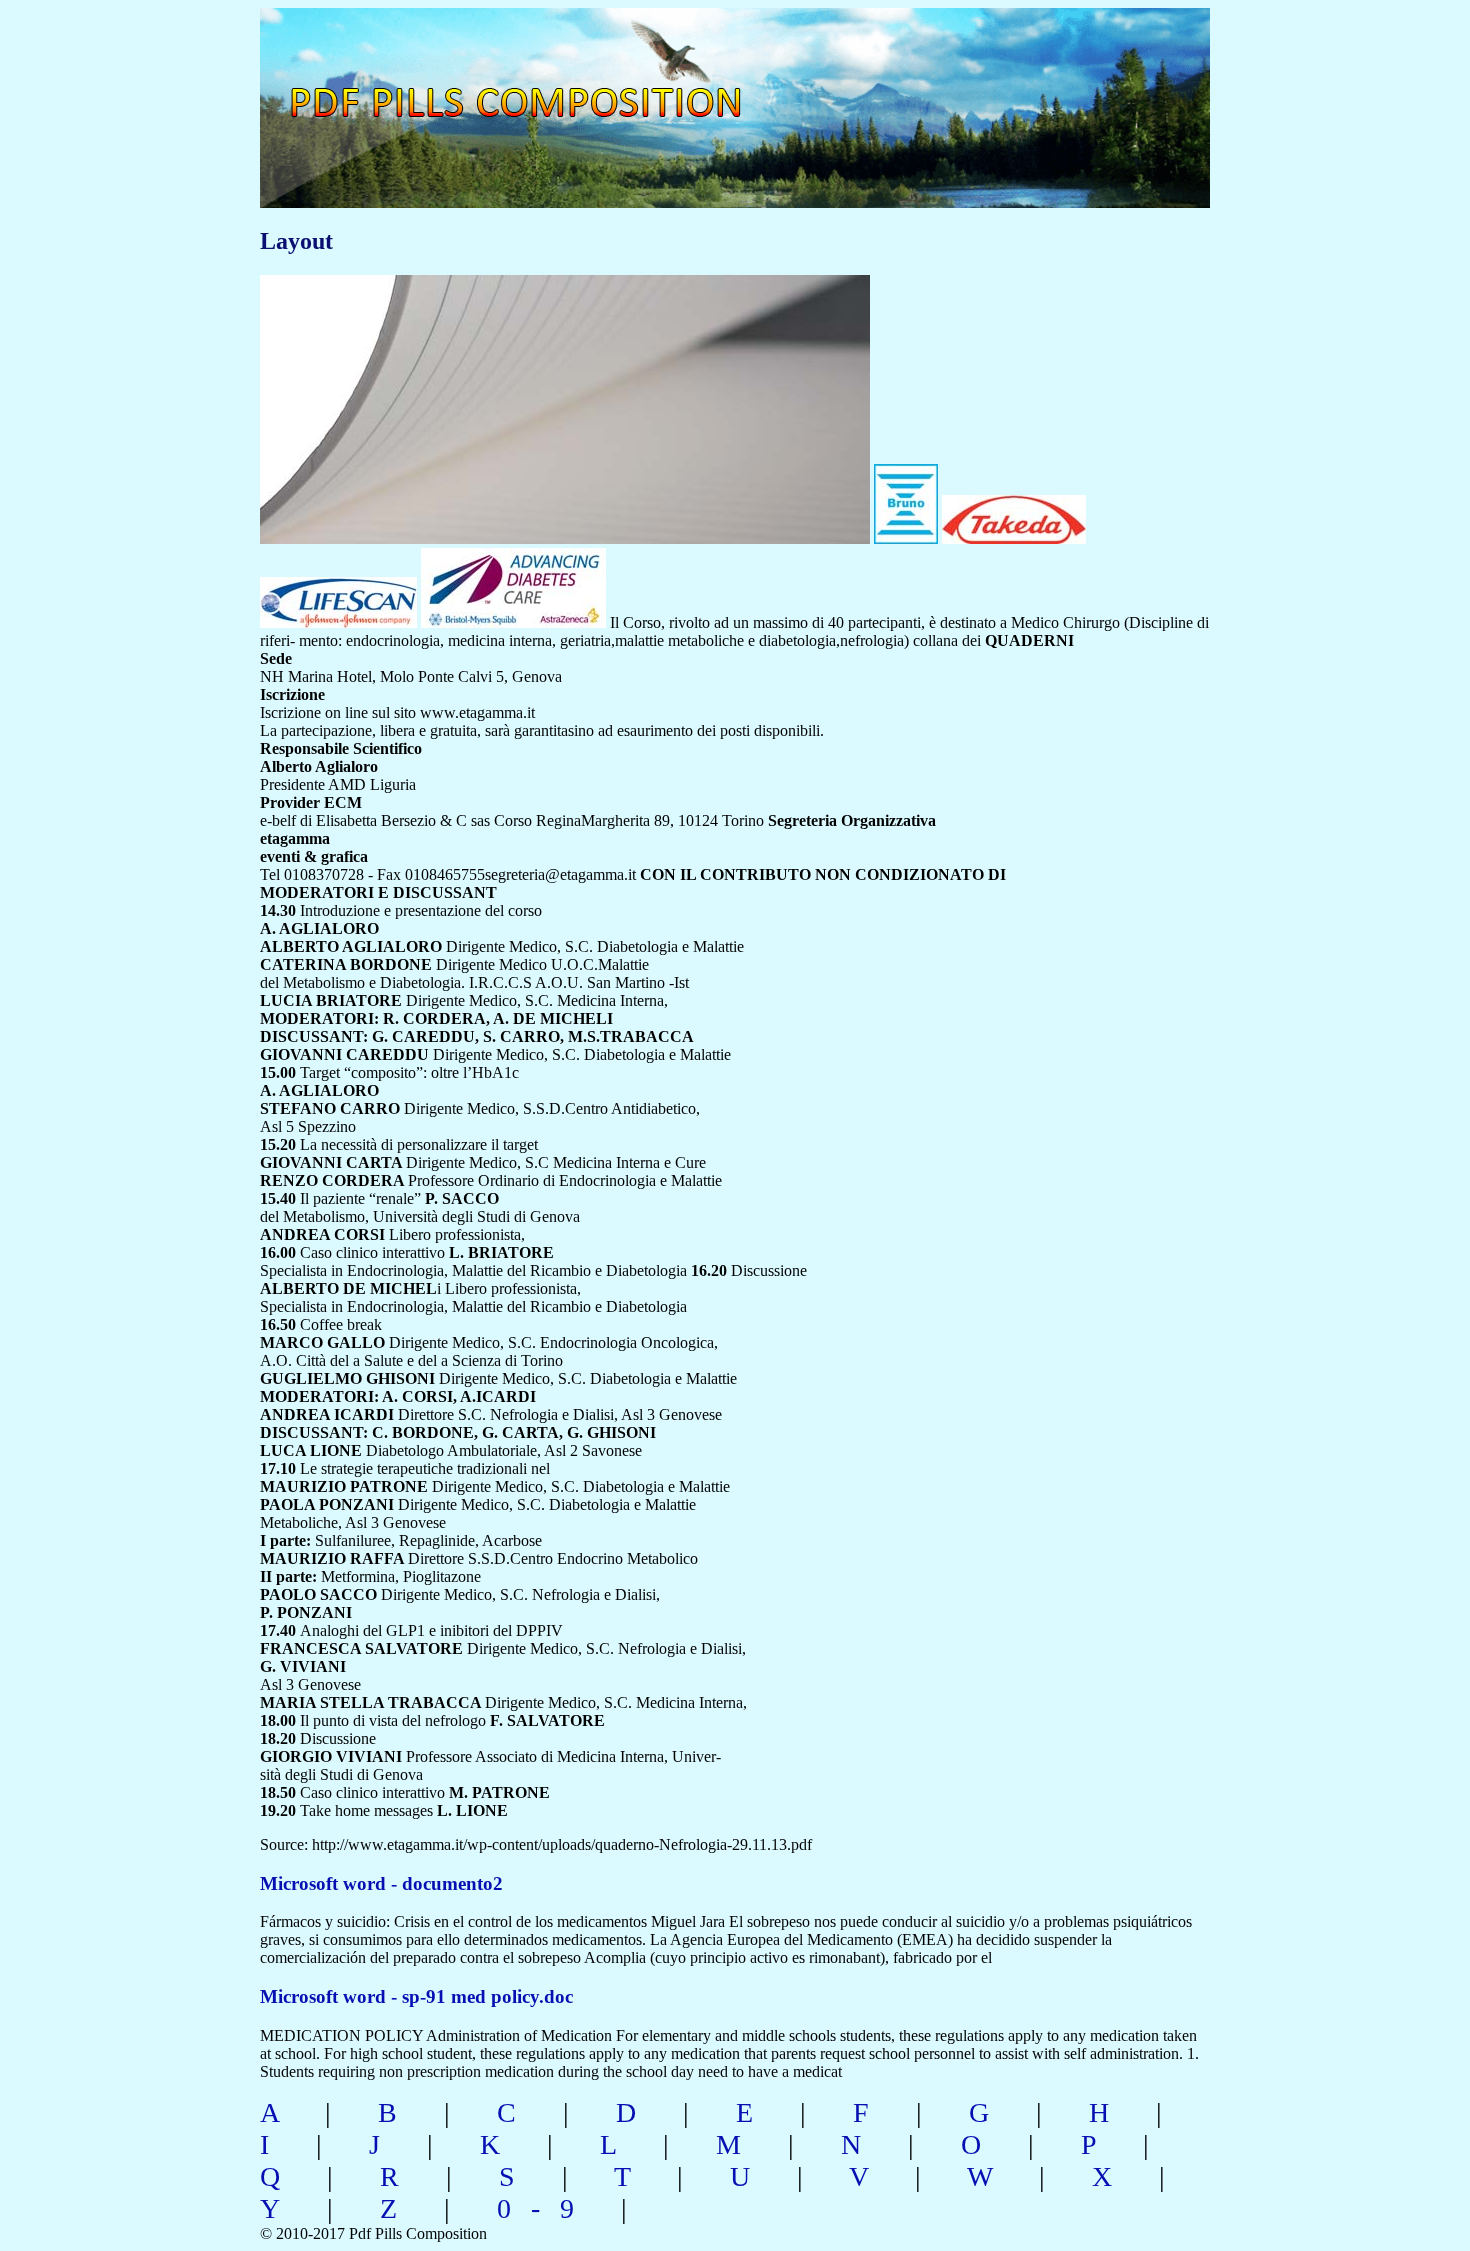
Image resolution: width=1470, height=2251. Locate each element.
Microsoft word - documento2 (381, 1883)
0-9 (545, 2208)
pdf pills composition (541, 80)
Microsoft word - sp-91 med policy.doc (416, 1996)
